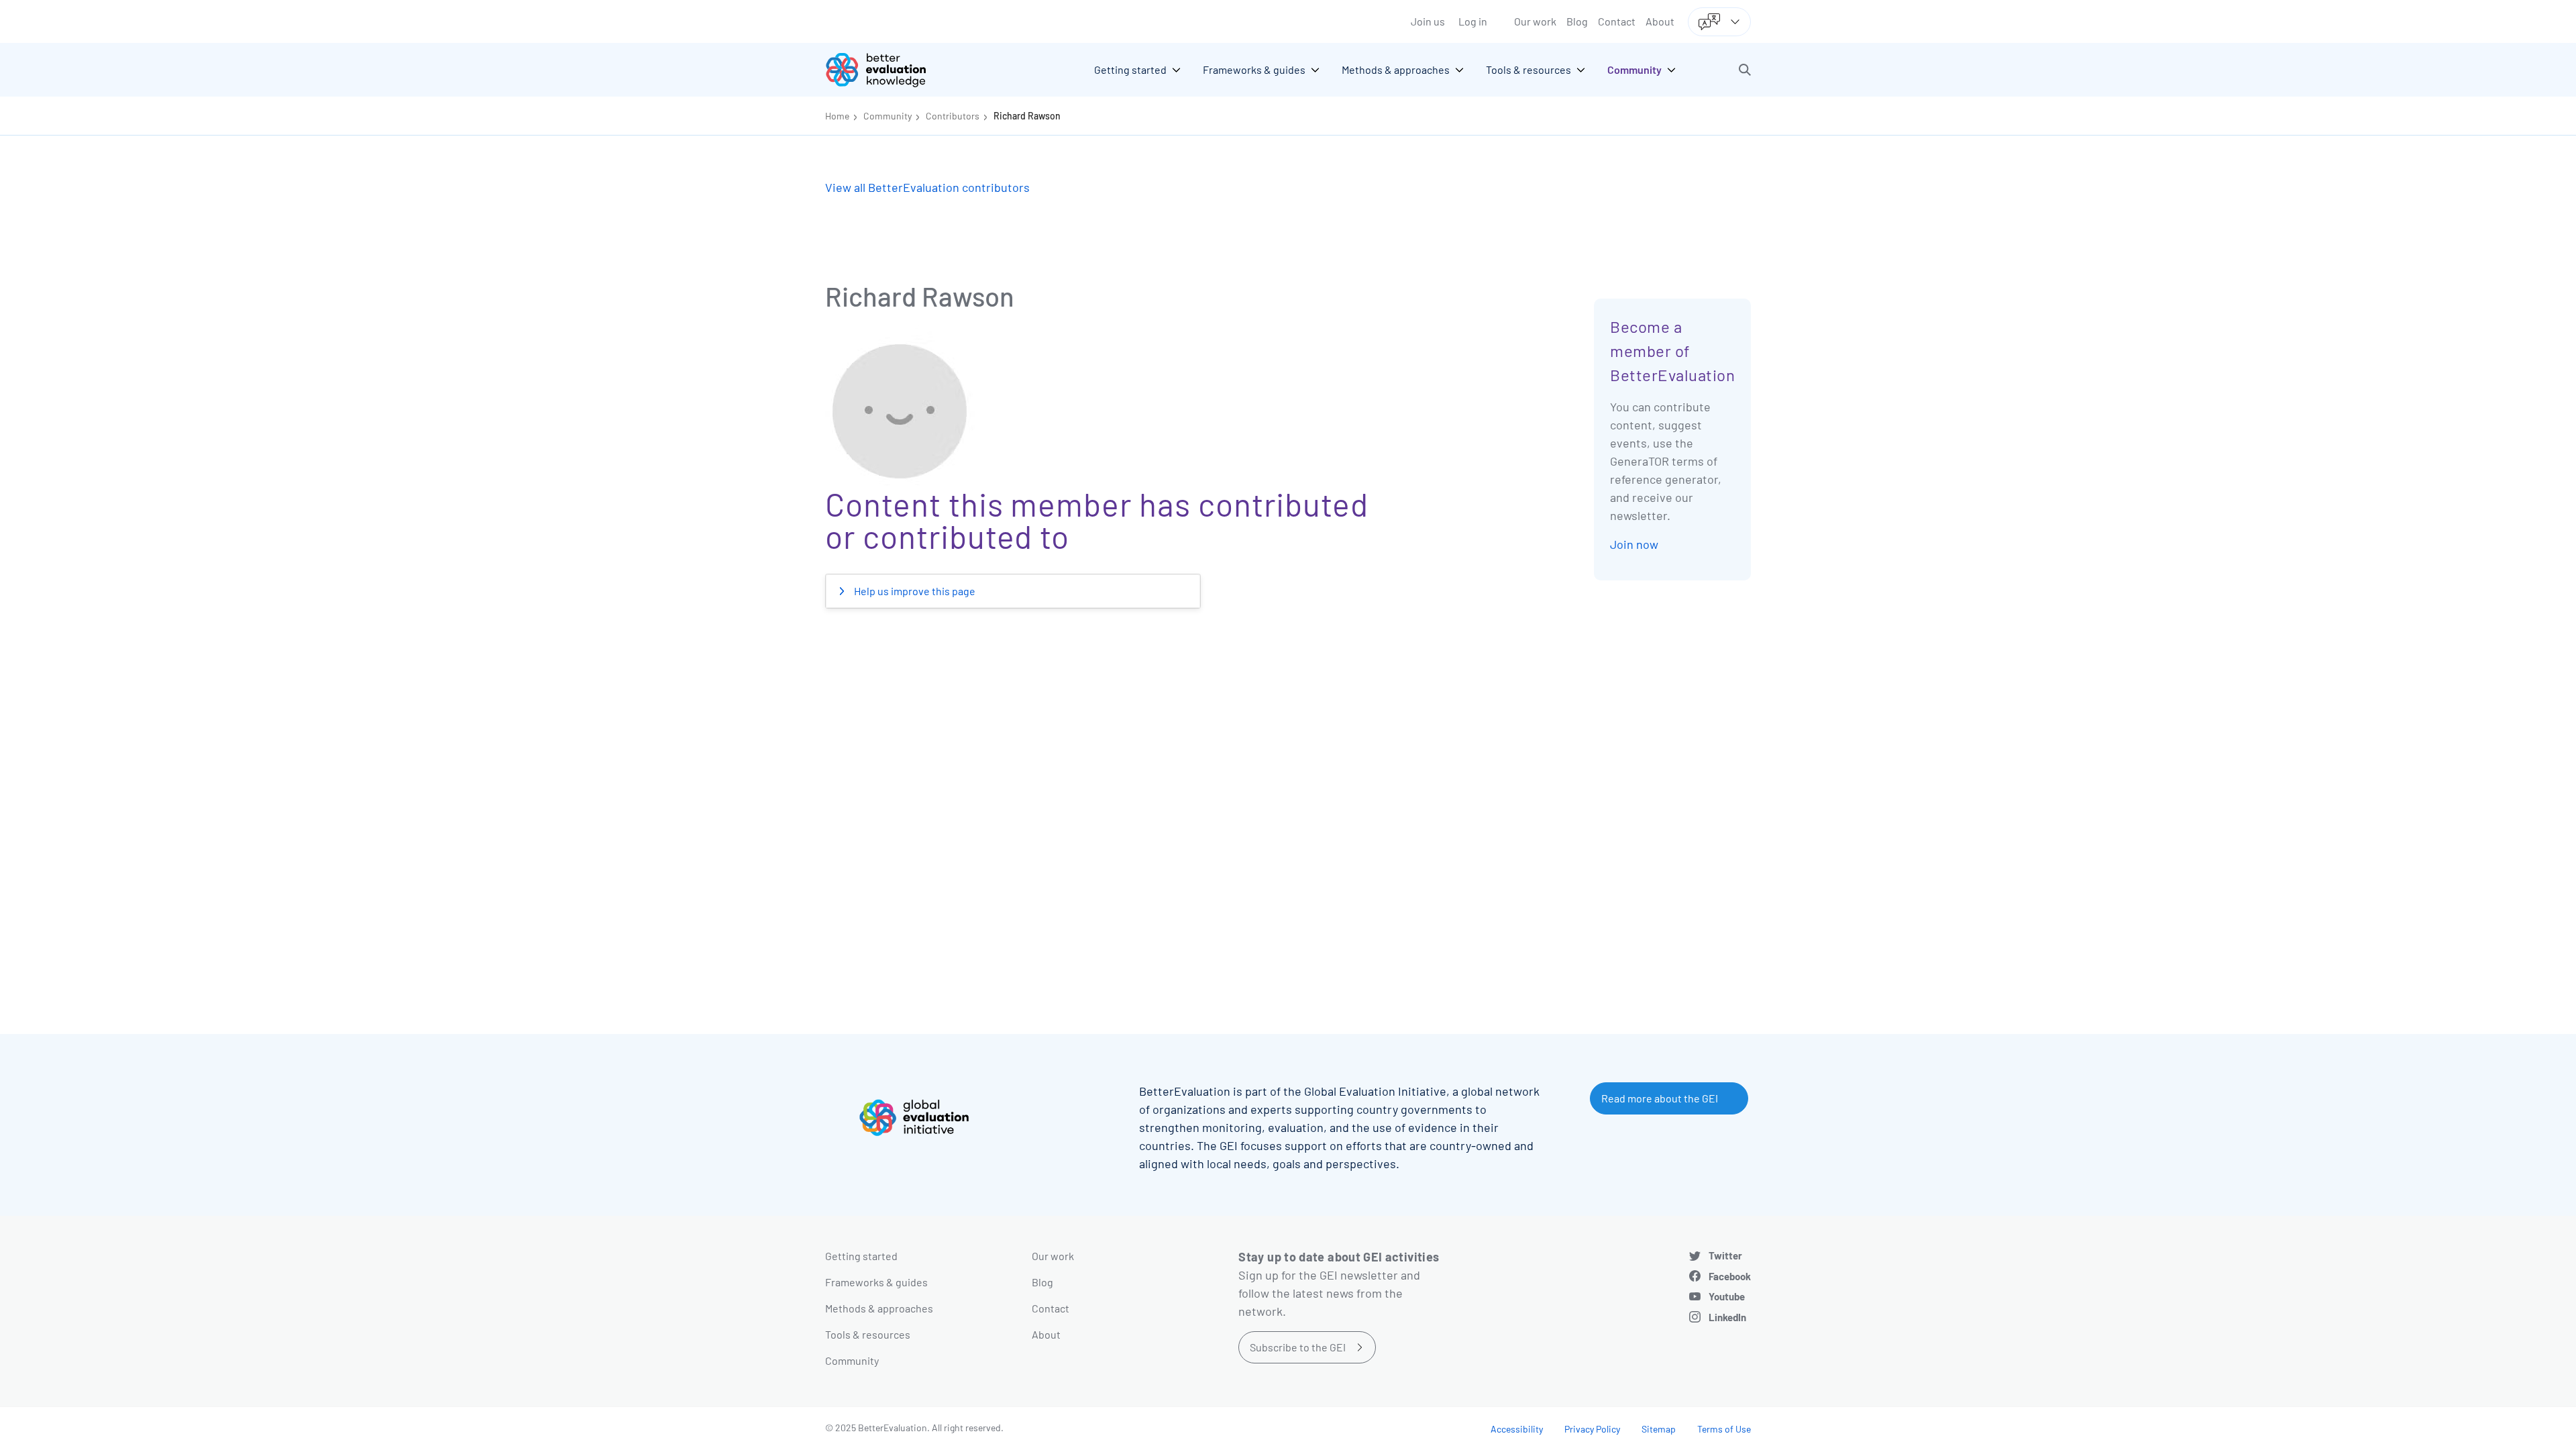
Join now (1634, 544)
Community (888, 116)
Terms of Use (1724, 1429)
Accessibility (1517, 1429)
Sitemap (1659, 1429)
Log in (1473, 21)
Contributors (953, 116)
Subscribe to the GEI (1298, 1347)
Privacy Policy (1592, 1429)
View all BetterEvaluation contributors (927, 187)
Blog (1577, 21)
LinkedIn (1727, 1317)
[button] (1745, 70)
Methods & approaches (879, 1308)
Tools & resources (868, 1334)
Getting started (861, 1256)
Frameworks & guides (876, 1282)
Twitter (1725, 1255)
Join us (1428, 21)
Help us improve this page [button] (914, 591)
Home (837, 116)
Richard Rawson (1027, 116)
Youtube (1727, 1296)
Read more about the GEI (1660, 1098)
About (1660, 21)
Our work (1535, 21)
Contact (1617, 21)
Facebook (1730, 1276)
